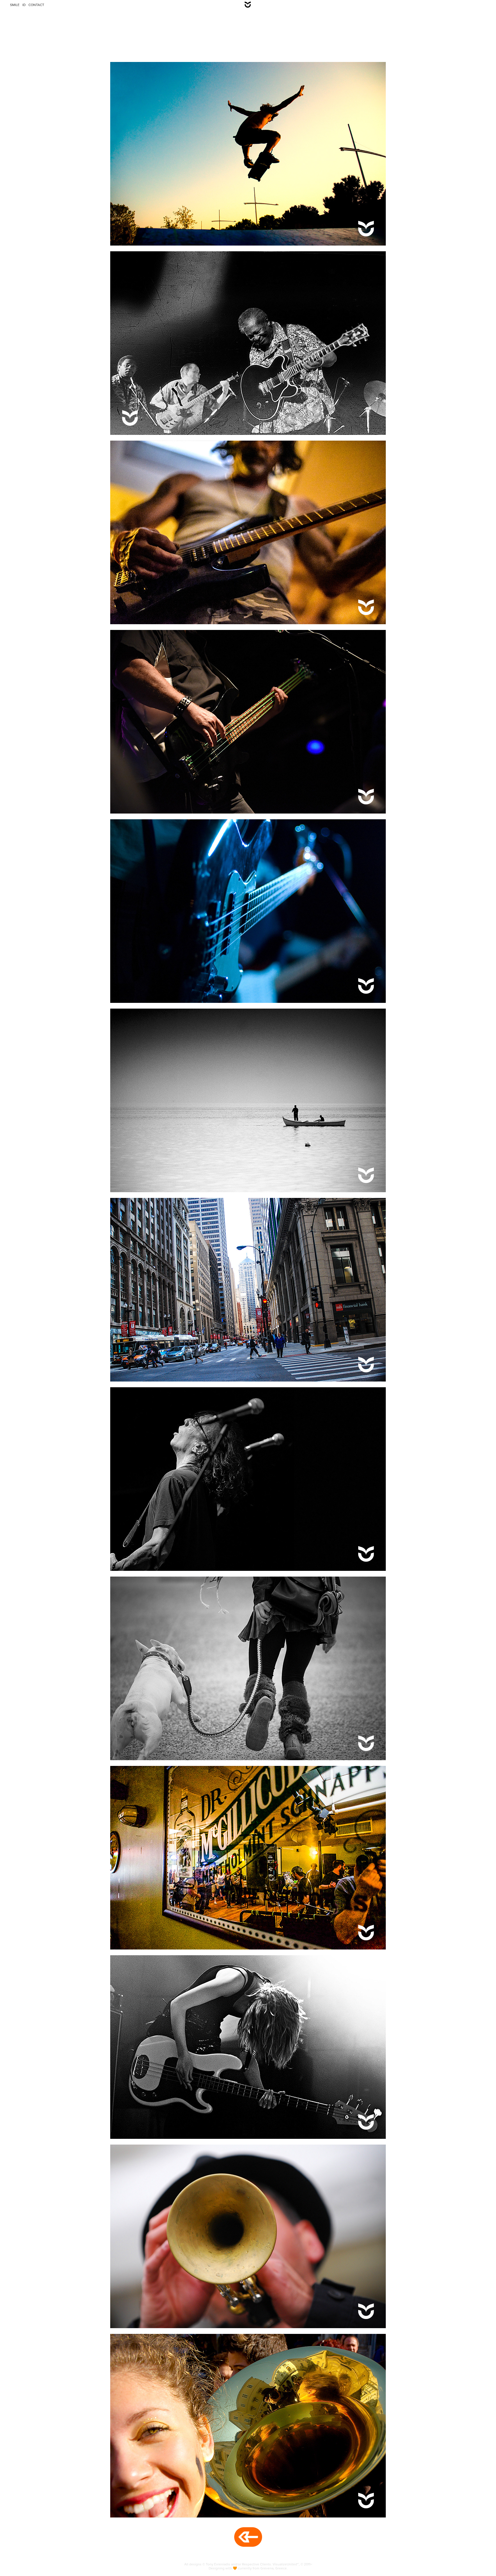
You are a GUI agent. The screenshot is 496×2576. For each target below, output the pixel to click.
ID (24, 5)
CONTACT (36, 5)
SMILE (15, 5)
